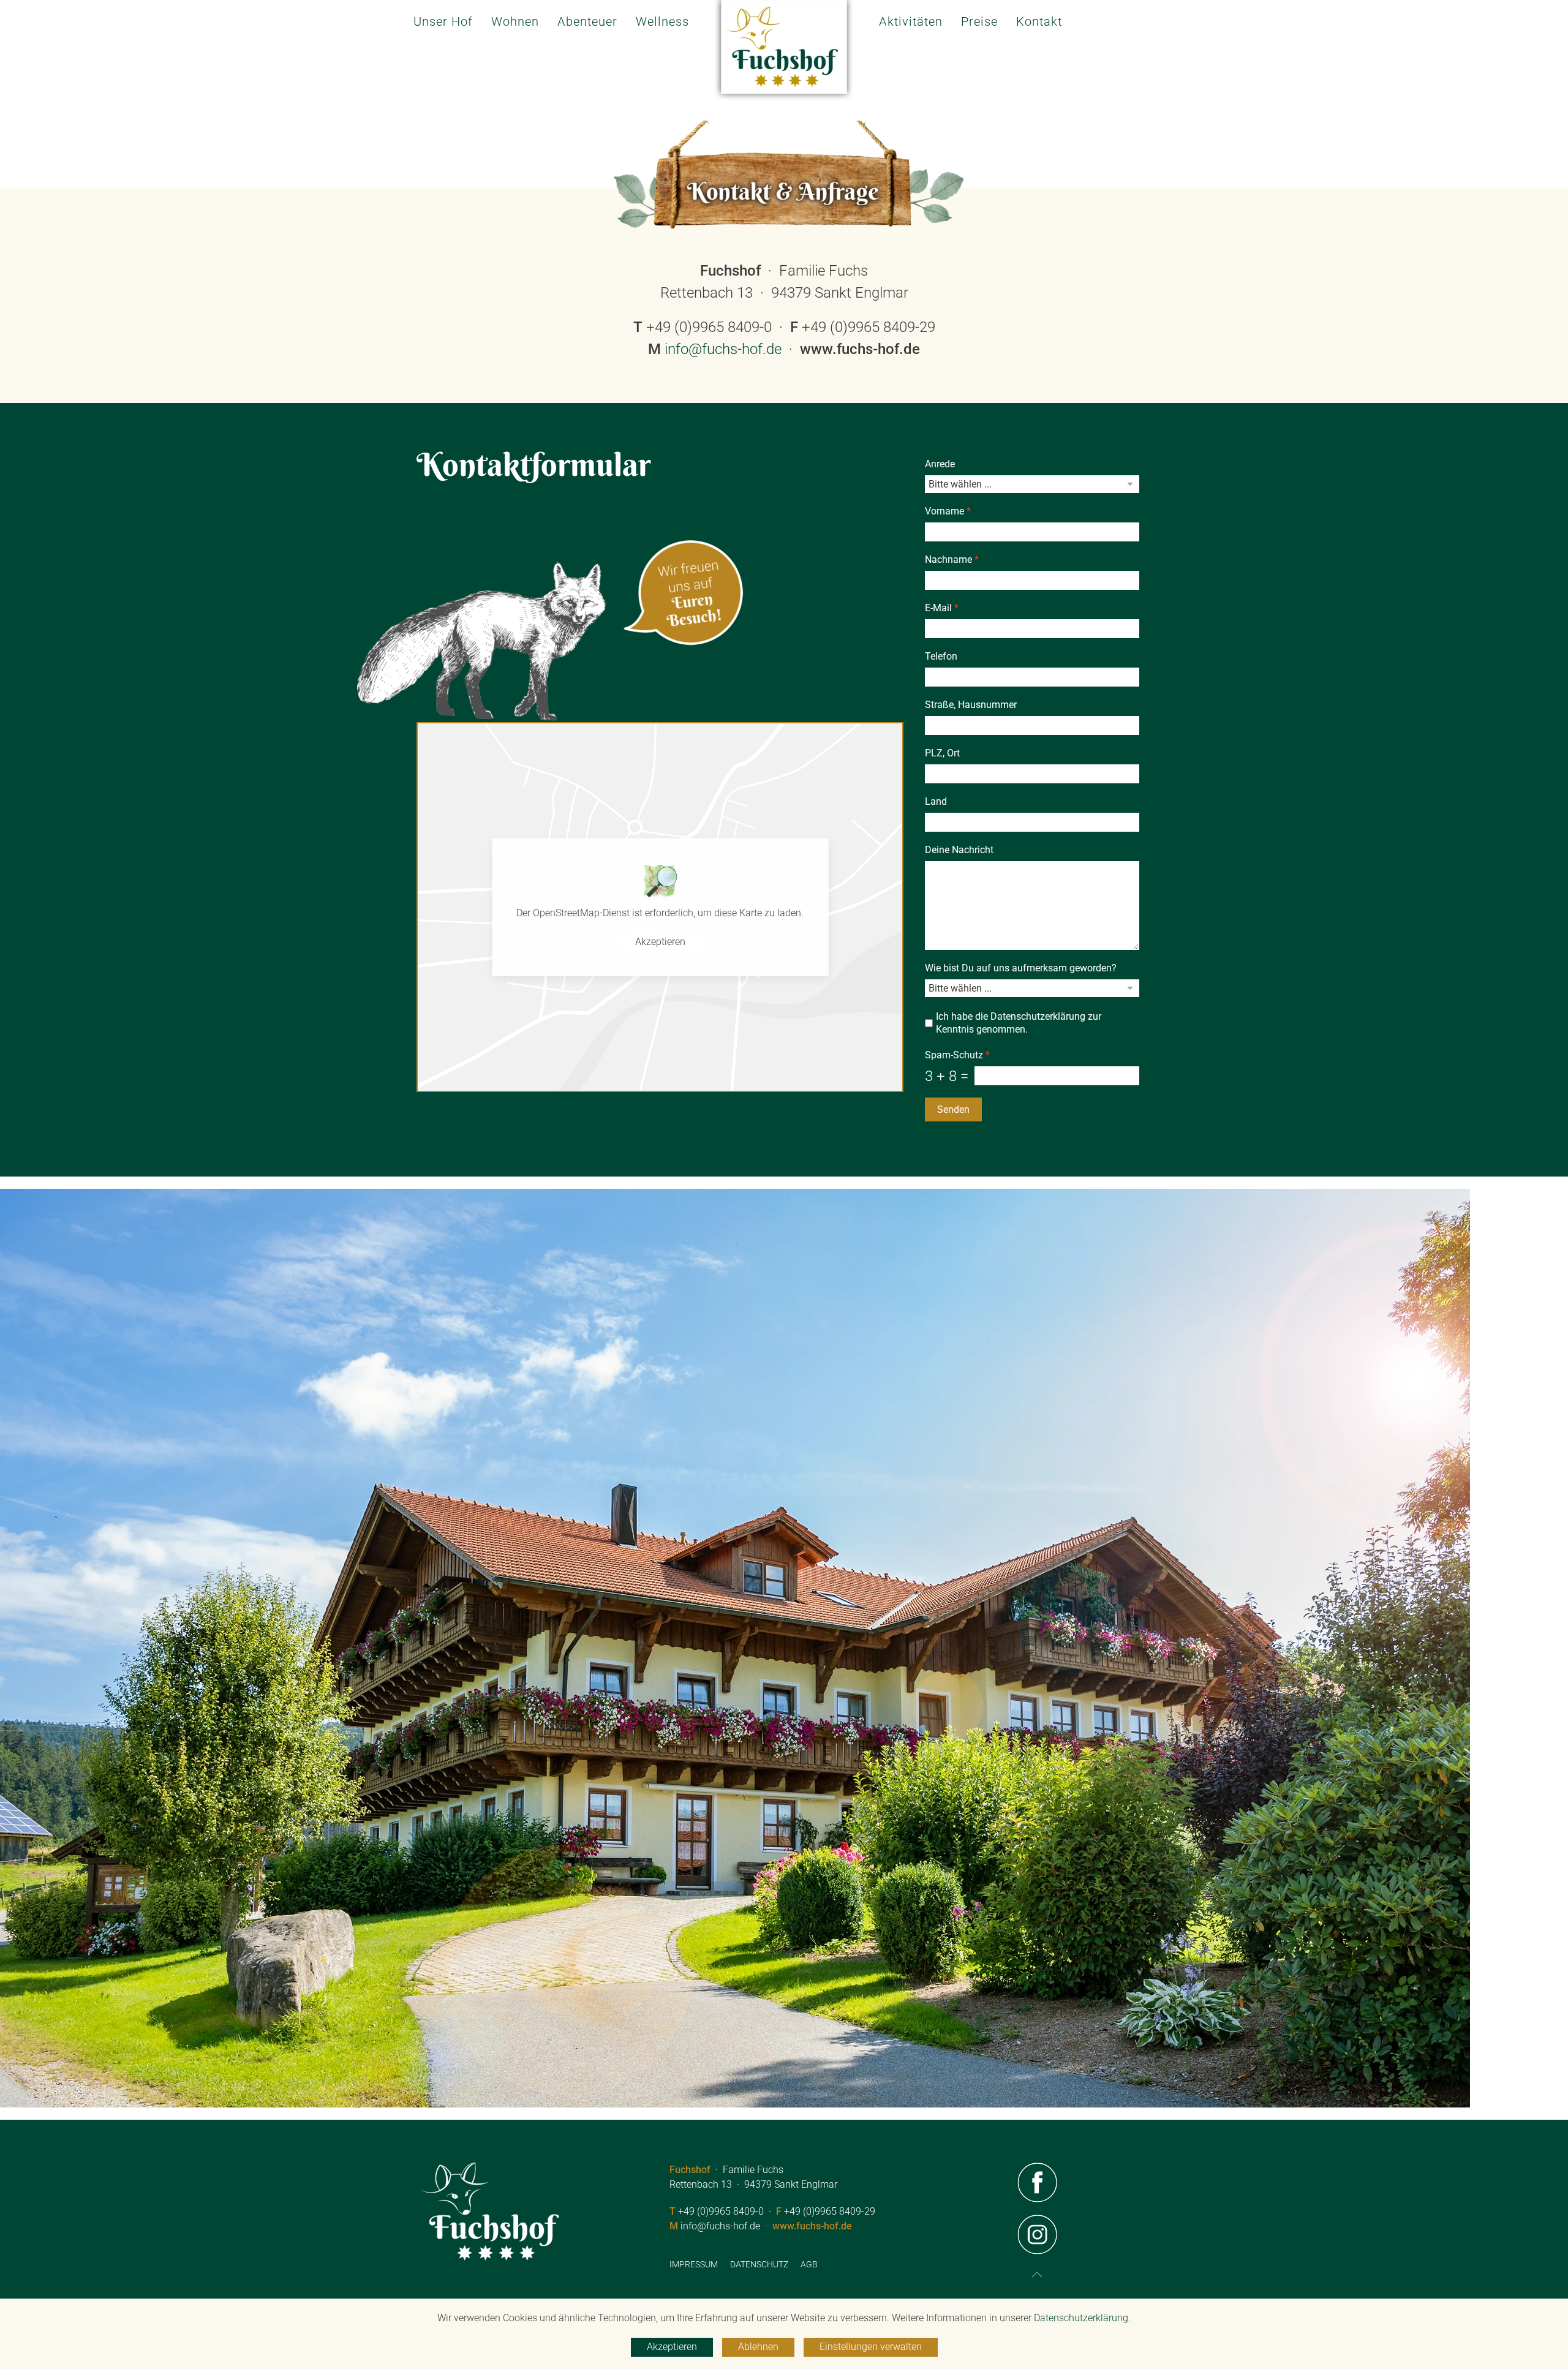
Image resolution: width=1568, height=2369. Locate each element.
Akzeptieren (660, 942)
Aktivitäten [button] (911, 21)
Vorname (948, 511)
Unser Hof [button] (443, 21)
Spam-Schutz (957, 1055)
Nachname (952, 559)
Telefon (941, 656)
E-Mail (942, 608)
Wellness (662, 21)
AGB (809, 2264)
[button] (1037, 2275)
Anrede (940, 464)
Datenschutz (759, 2264)
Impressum (694, 2264)
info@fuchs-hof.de (723, 349)
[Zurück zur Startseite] (784, 57)
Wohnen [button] (515, 21)
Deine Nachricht (959, 850)
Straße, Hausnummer (971, 705)
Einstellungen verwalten (871, 2347)
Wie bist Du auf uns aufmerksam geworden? (1021, 968)
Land (936, 801)
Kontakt (1039, 21)
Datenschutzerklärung (1038, 1016)
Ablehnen (758, 2347)
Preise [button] (979, 21)
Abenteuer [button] (587, 21)
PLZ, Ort (942, 753)
